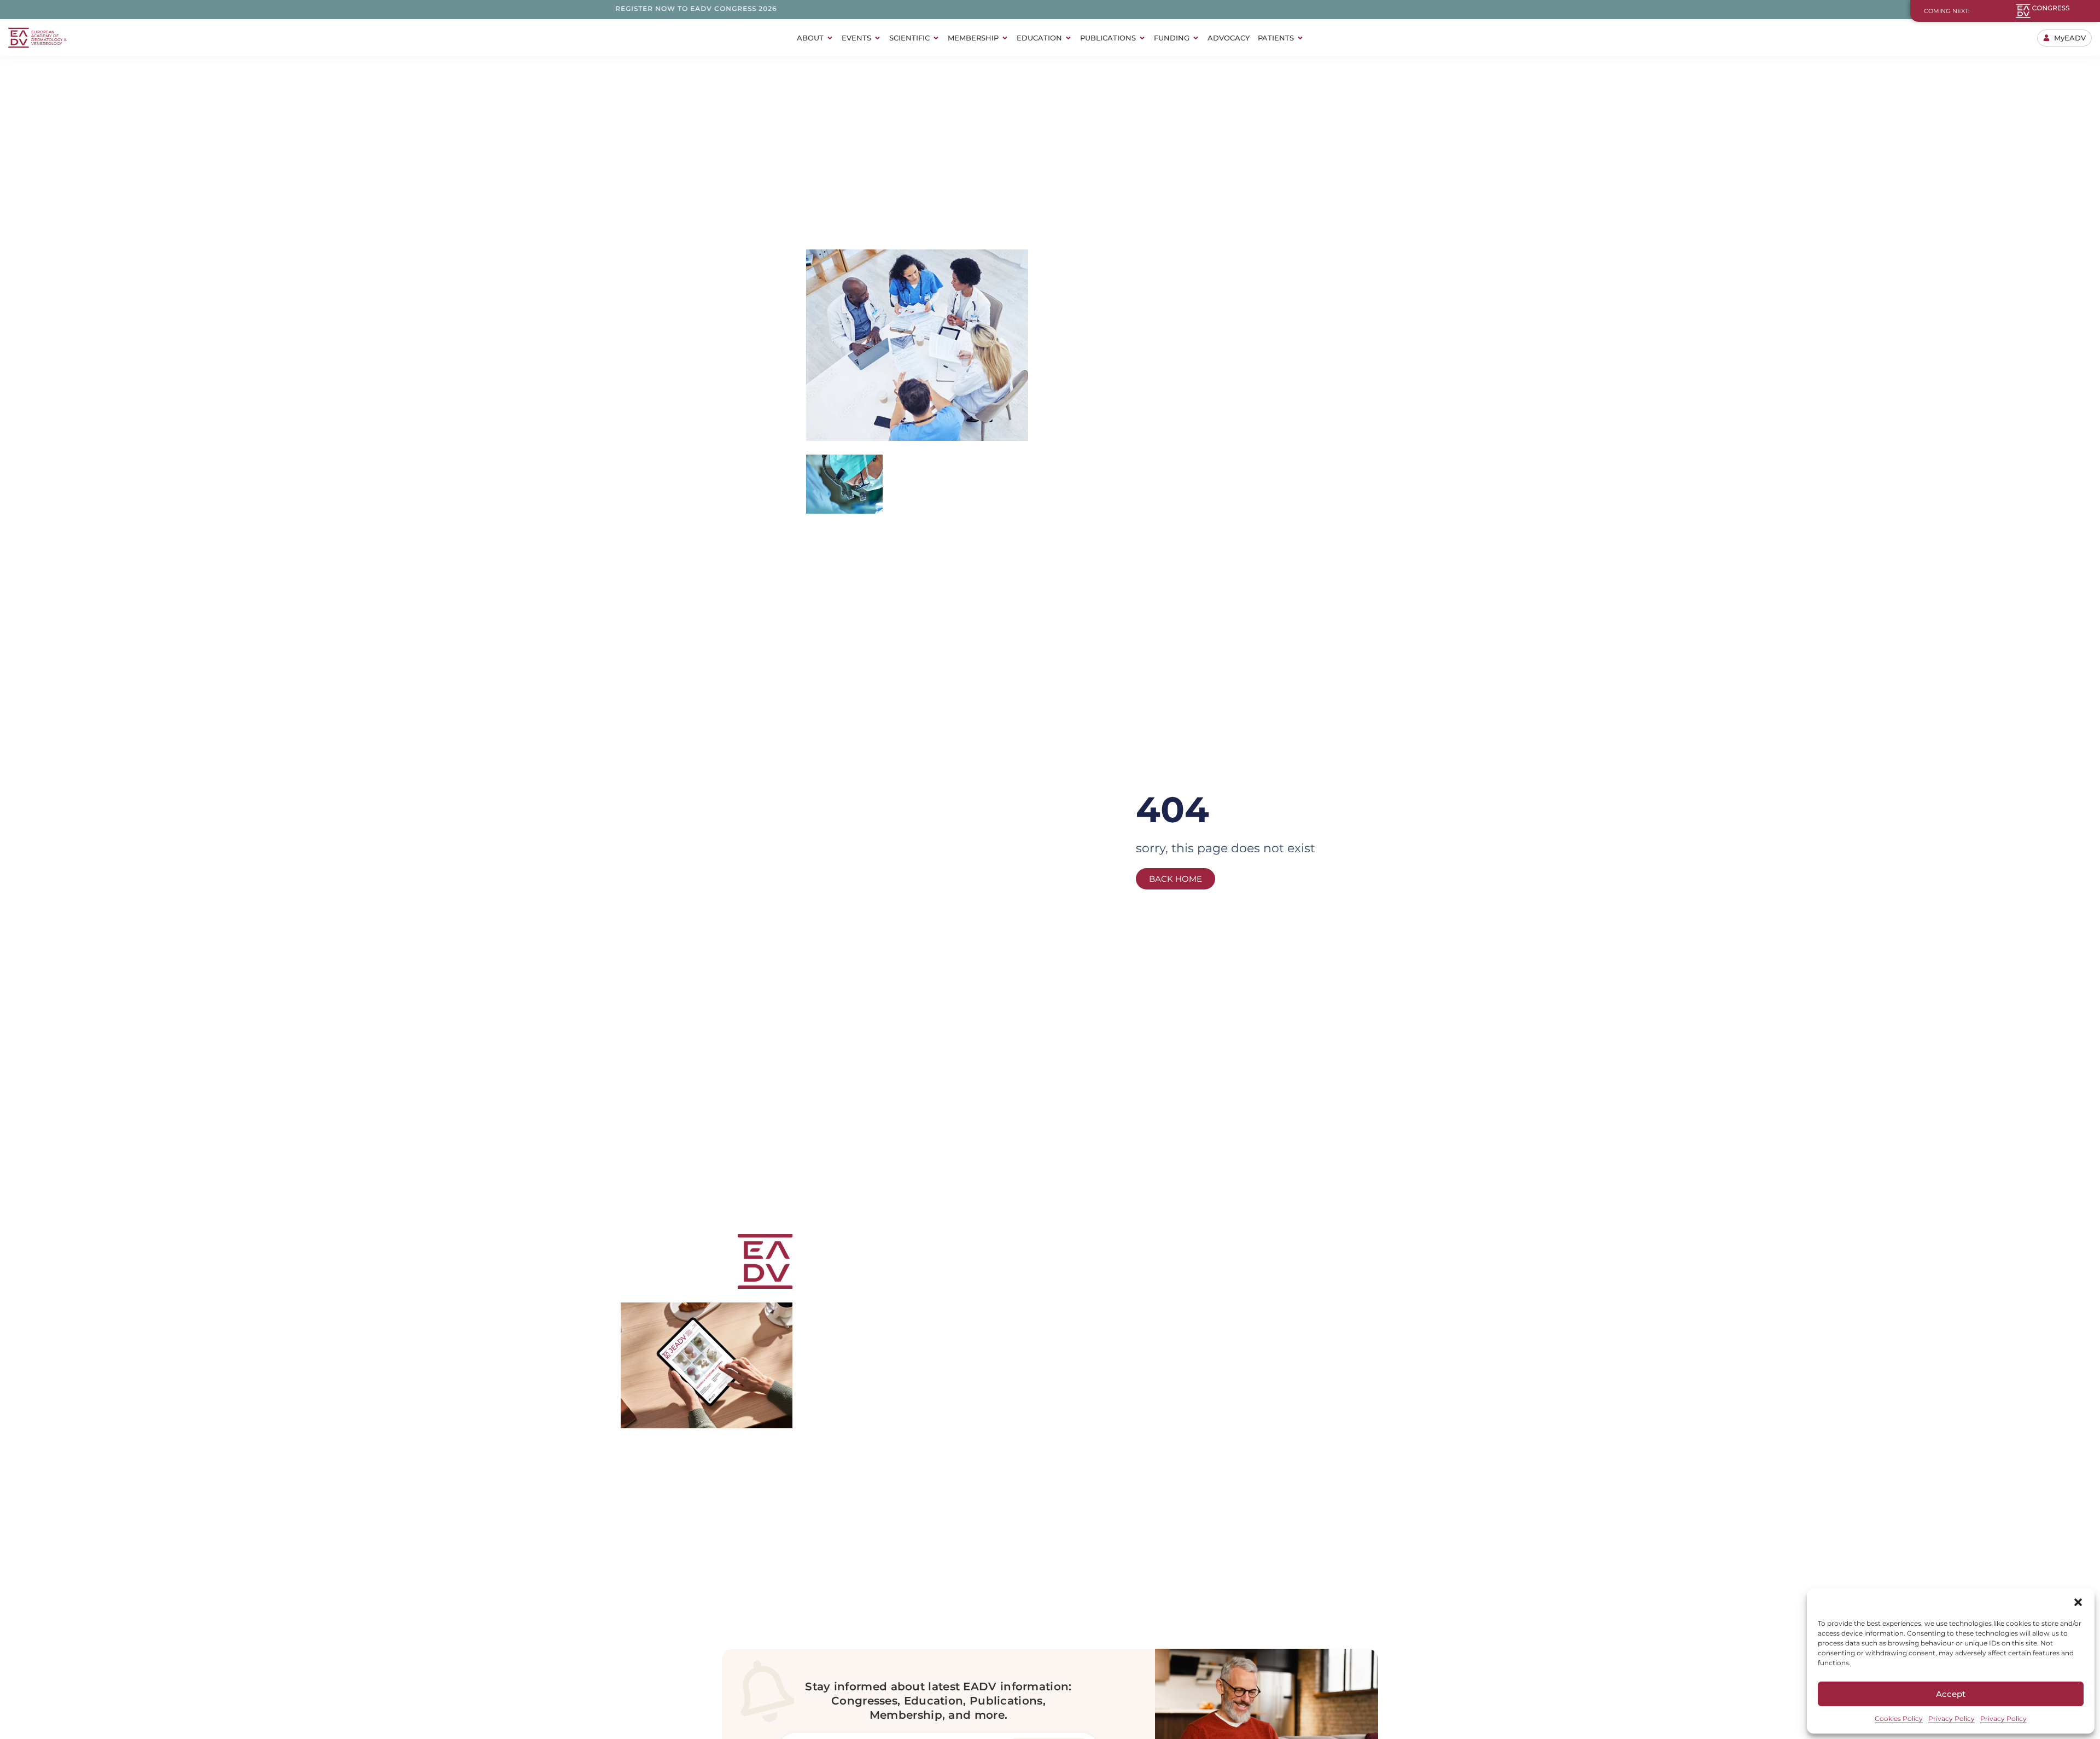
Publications (1108, 38)
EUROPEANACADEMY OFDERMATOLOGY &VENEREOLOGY (49, 38)
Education (1039, 38)
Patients (1276, 38)
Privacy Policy (1952, 1718)
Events (856, 38)
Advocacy (1229, 38)
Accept (1951, 1694)
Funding (1172, 38)
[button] (2078, 1602)
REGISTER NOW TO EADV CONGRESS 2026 (610, 8)
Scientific (909, 38)
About (810, 38)
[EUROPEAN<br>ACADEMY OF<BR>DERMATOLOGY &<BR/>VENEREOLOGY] (19, 38)
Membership (973, 38)
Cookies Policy (1899, 1718)
